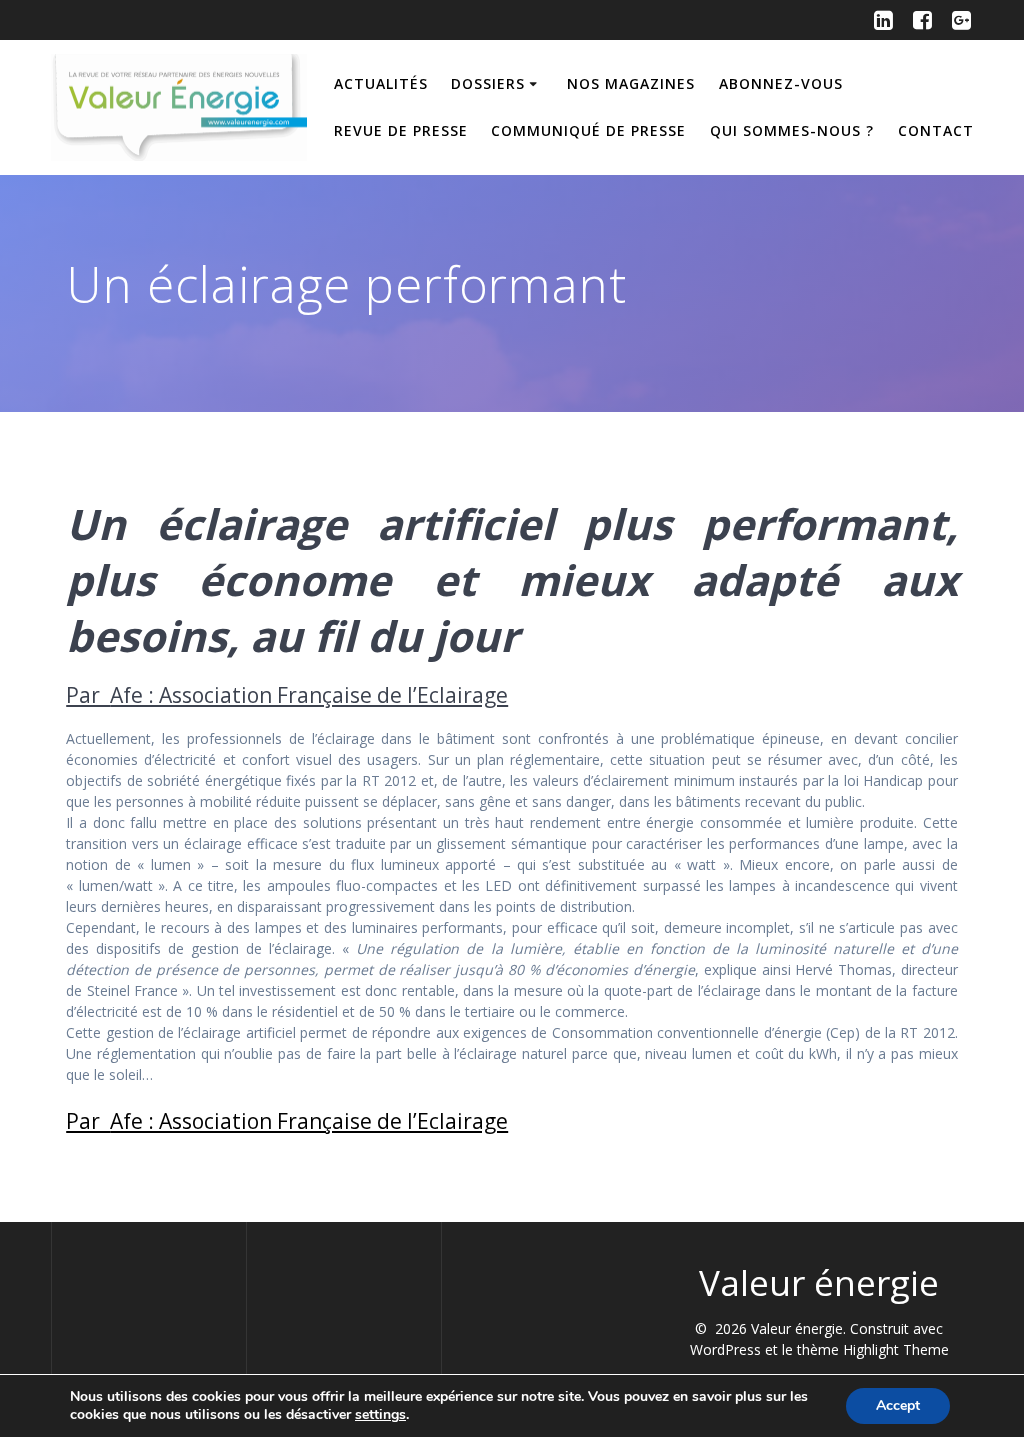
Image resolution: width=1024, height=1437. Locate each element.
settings (380, 1415)
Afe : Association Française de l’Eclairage (309, 695)
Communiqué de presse (588, 130)
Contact (936, 130)
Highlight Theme (896, 1349)
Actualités (381, 83)
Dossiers (488, 83)
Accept (898, 1405)
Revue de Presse (401, 130)
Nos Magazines (631, 83)
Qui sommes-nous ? (792, 130)
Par (88, 695)
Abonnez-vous (781, 83)
